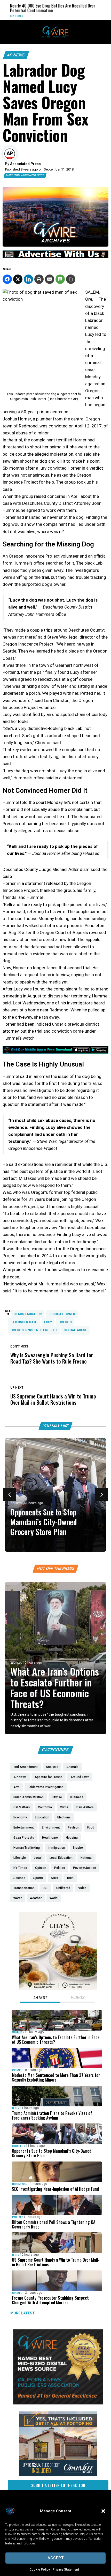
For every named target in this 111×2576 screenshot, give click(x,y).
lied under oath (24, 1322)
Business (19, 2184)
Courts (16, 1503)
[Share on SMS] (60, 279)
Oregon (65, 1322)
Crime (16, 2070)
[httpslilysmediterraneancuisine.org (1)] (58, 1989)
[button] (103, 2511)
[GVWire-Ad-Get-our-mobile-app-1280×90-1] (55, 1052)
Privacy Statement (66, 2570)
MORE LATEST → (25, 2313)
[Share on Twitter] (18, 279)
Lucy (48, 1322)
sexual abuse (75, 1330)
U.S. (15, 2108)
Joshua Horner (62, 1314)
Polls (17, 2217)
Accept (56, 2558)
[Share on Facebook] (7, 279)
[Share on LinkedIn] (28, 279)
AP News (16, 55)
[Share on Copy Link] (71, 279)
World (92, 16)
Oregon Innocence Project (34, 1330)
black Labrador (28, 1314)
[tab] (40, 1998)
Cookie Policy (40, 2570)
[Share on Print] (39, 279)
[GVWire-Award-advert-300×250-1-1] (58, 2403)
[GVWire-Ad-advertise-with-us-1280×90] (55, 257)
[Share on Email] (50, 279)
